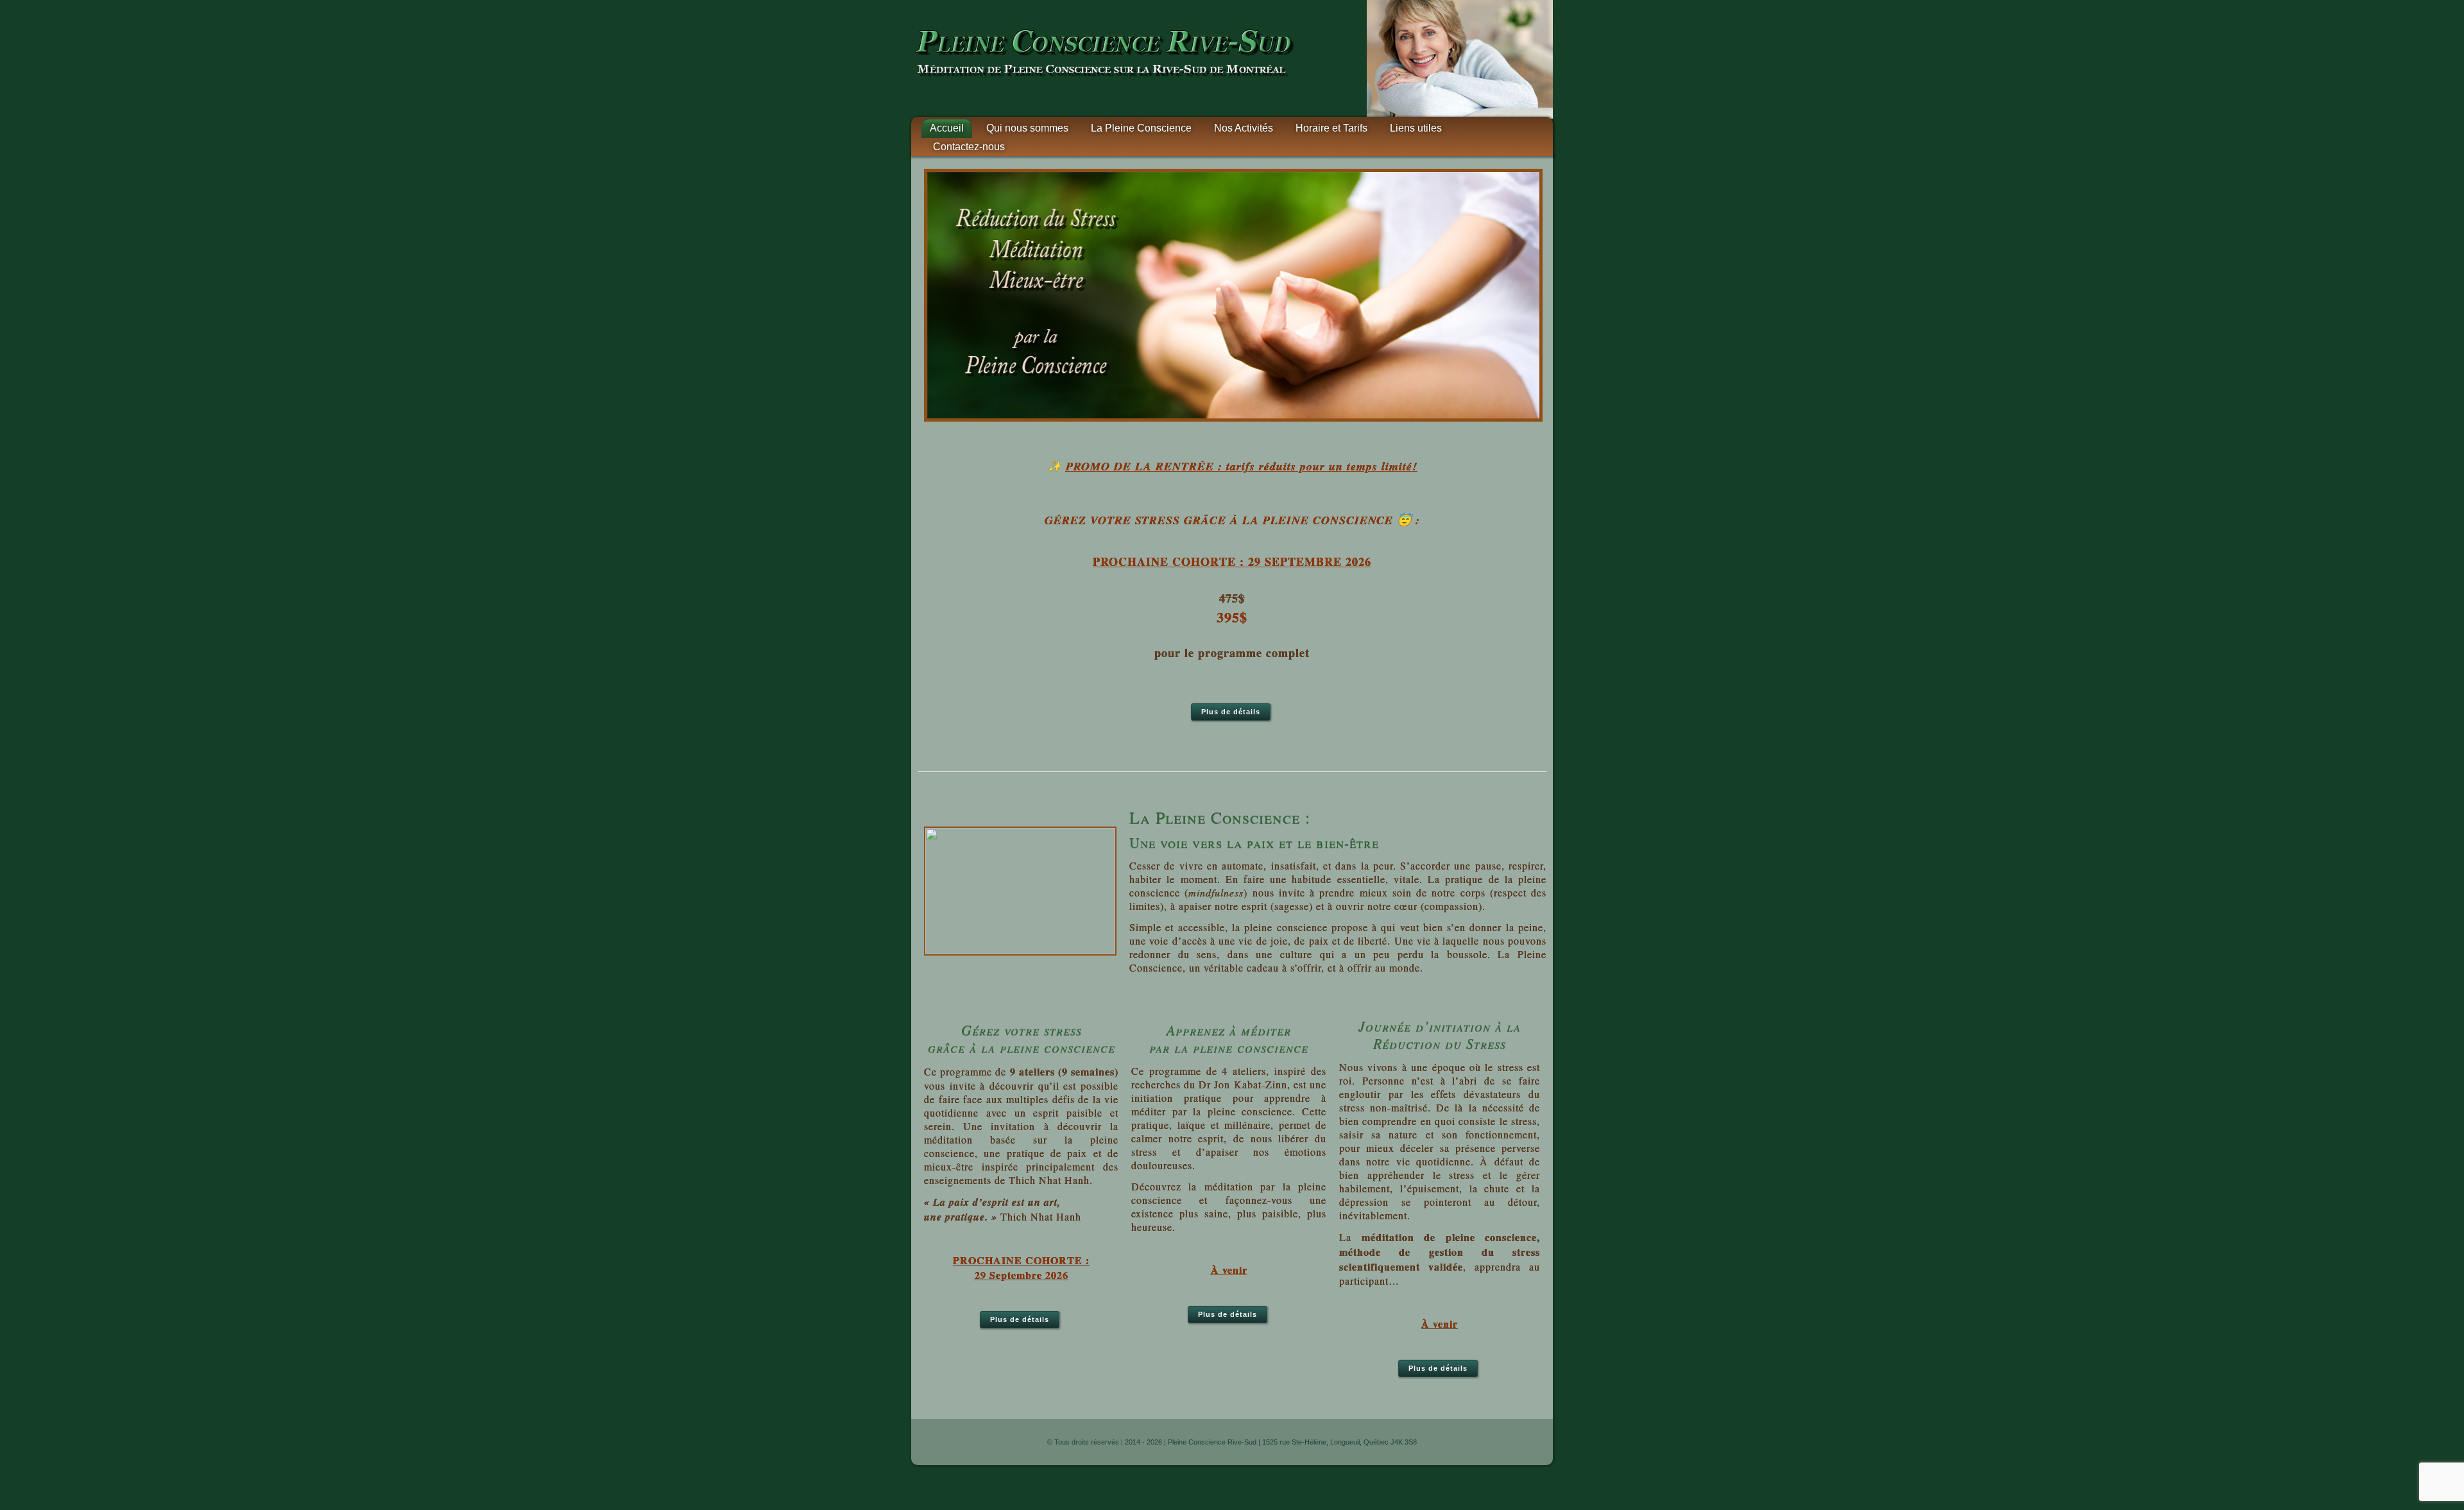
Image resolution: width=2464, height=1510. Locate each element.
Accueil (947, 128)
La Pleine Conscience (1141, 128)
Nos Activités (1244, 128)
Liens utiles (1416, 128)
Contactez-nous (969, 147)
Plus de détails (1231, 712)
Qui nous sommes (1027, 128)
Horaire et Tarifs (1331, 128)
